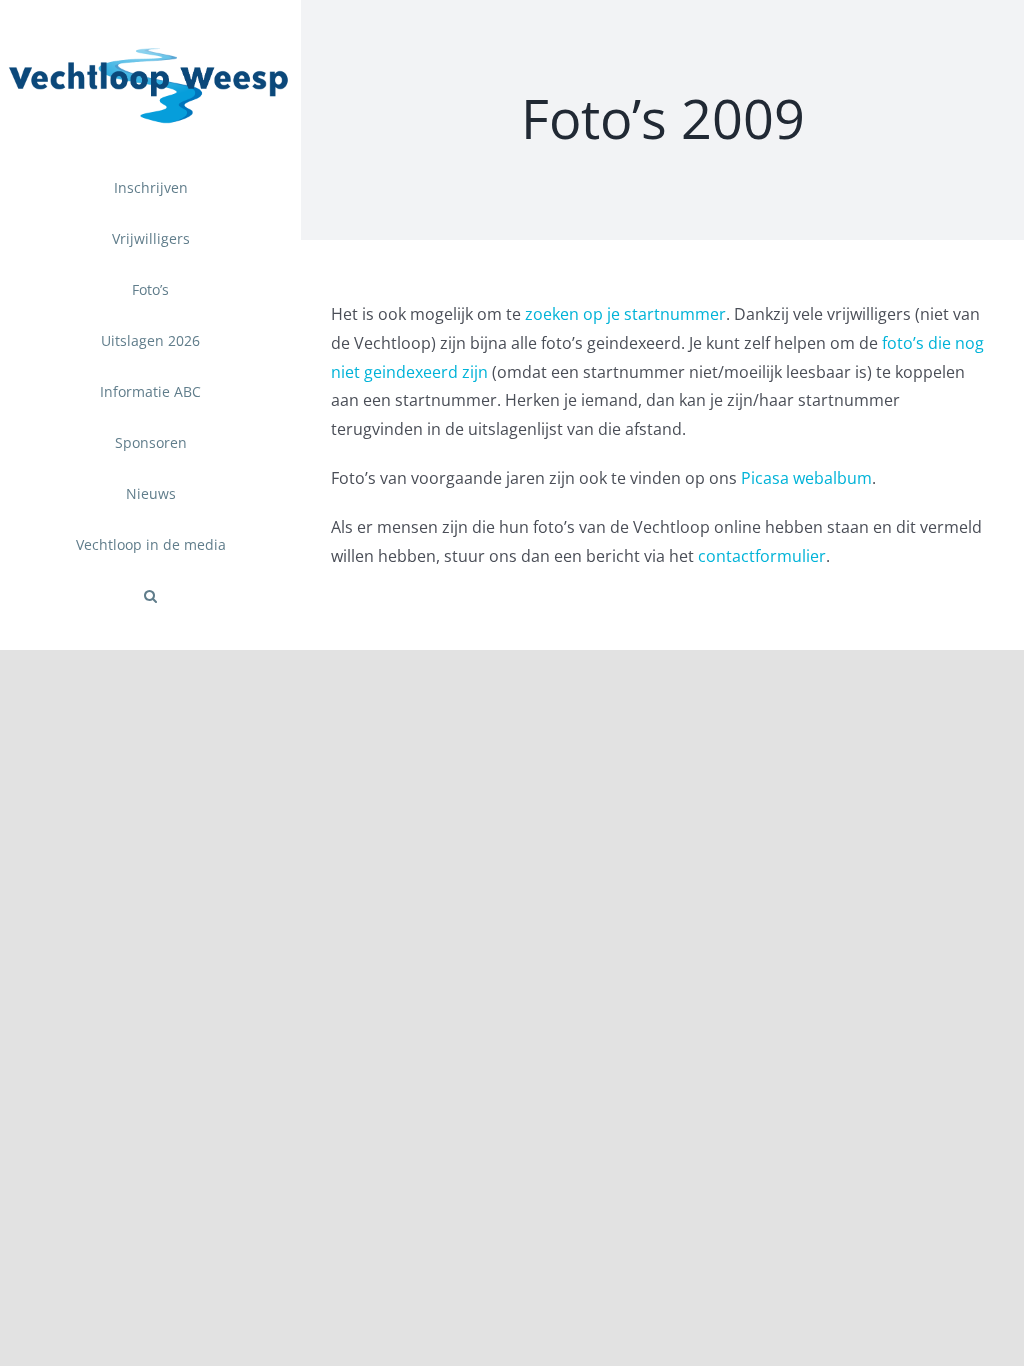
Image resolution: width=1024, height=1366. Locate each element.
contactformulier (762, 556)
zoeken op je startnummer (625, 314)
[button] (150, 596)
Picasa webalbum (806, 478)
